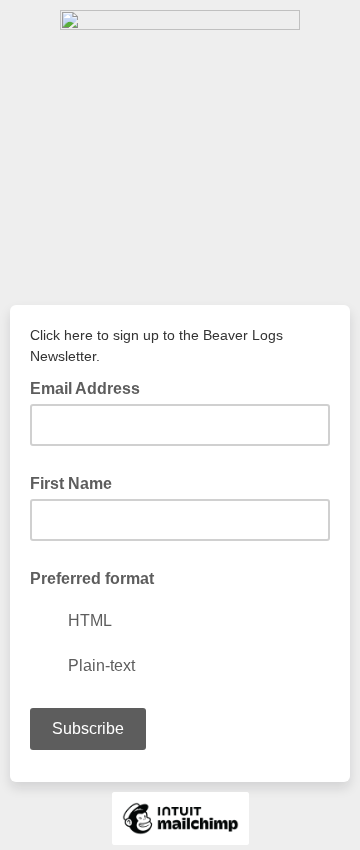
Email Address (91, 387)
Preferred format (92, 578)
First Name (71, 483)
